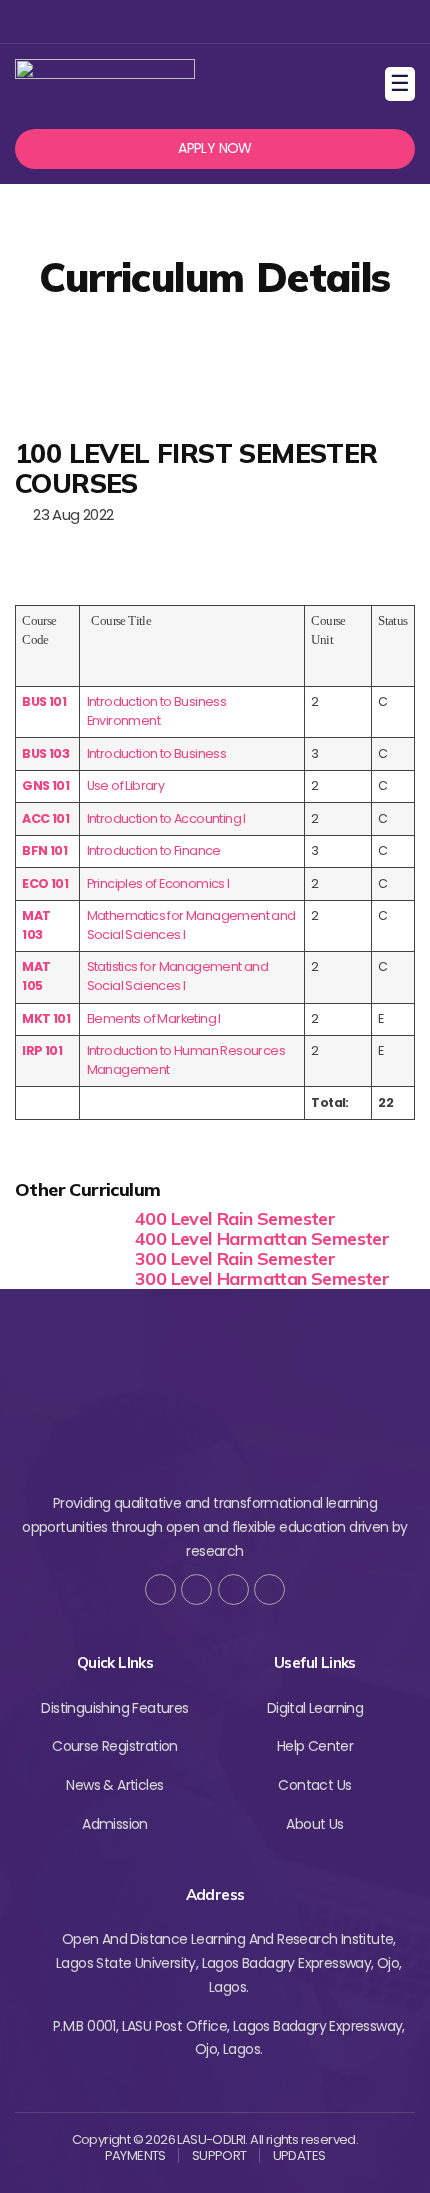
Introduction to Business (157, 753)
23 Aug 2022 (69, 514)
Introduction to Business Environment (157, 711)
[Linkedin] (245, 21)
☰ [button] (402, 83)
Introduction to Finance (154, 850)
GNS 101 (45, 785)
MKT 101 (46, 1018)
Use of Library (126, 785)
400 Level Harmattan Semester (262, 1238)
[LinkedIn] (269, 1589)
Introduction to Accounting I (166, 818)
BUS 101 (44, 701)
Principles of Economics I (158, 883)
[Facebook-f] (160, 1589)
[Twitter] (180, 21)
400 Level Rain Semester (235, 1218)
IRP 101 (42, 1050)
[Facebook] (147, 21)
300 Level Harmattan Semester (262, 1278)
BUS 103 (45, 753)
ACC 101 (45, 818)
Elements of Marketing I (154, 1018)
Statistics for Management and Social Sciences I (178, 976)
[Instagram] (212, 21)
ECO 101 (45, 883)
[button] (215, 149)
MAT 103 (36, 925)
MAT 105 (36, 976)
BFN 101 (44, 850)
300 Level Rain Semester (235, 1258)
